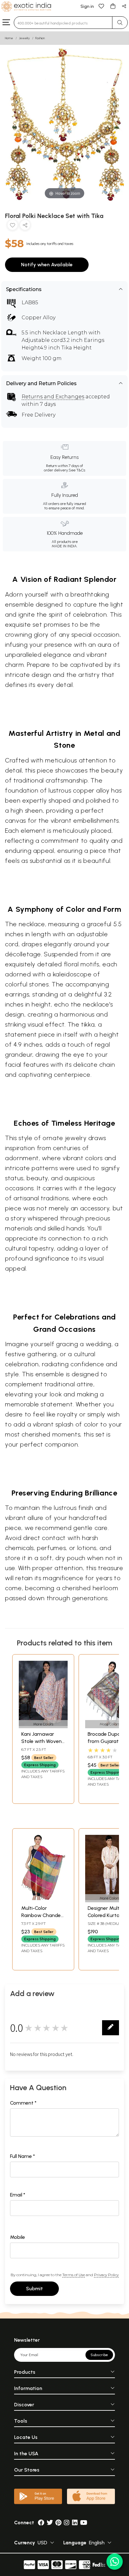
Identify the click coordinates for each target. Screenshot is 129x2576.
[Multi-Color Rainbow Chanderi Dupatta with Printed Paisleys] (43, 1898)
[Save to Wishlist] (13, 226)
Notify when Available (47, 265)
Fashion (40, 38)
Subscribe (99, 2355)
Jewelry (24, 38)
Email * (18, 2195)
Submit (34, 2289)
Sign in (87, 6)
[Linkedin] (75, 2523)
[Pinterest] (58, 2523)
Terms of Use (74, 2275)
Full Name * (23, 2156)
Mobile (18, 2237)
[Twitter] (50, 2523)
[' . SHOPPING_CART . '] (113, 6)
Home (9, 38)
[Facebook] (41, 2523)
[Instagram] (67, 2523)
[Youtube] (84, 2523)
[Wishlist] (101, 6)
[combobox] (63, 23)
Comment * (23, 2103)
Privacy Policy (106, 2275)
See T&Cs (77, 470)
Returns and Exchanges (53, 397)
